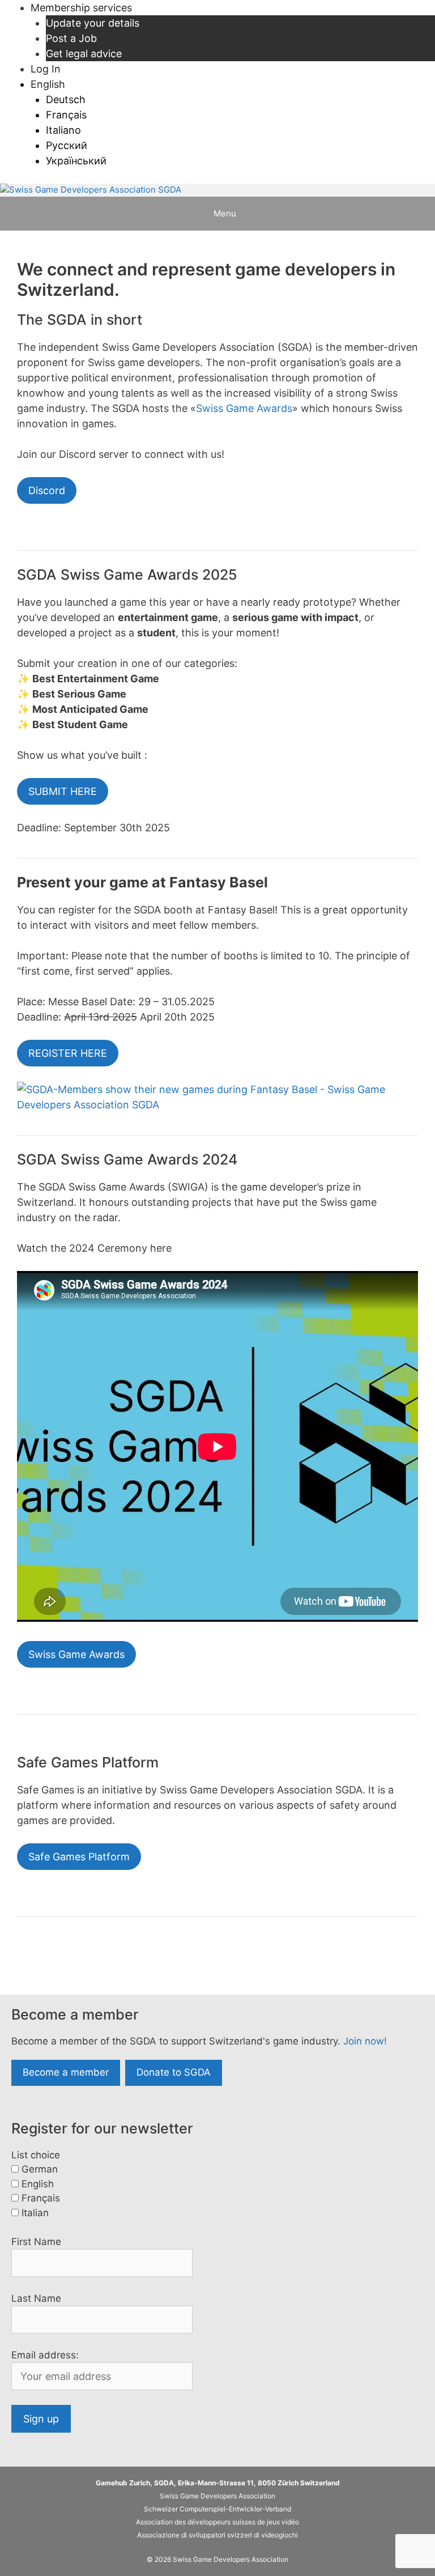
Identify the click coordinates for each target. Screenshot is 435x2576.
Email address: (45, 2355)
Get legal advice (84, 54)
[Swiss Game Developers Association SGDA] (91, 190)
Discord (47, 490)
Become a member (66, 2072)
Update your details (93, 23)
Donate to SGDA (174, 2072)
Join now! (365, 2041)
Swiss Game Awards (244, 408)
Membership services (81, 8)
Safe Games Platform (79, 1857)
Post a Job (71, 38)
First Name (36, 2242)
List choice (36, 2155)
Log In (46, 69)
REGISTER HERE (68, 1053)
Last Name (36, 2298)
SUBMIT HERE (63, 791)
